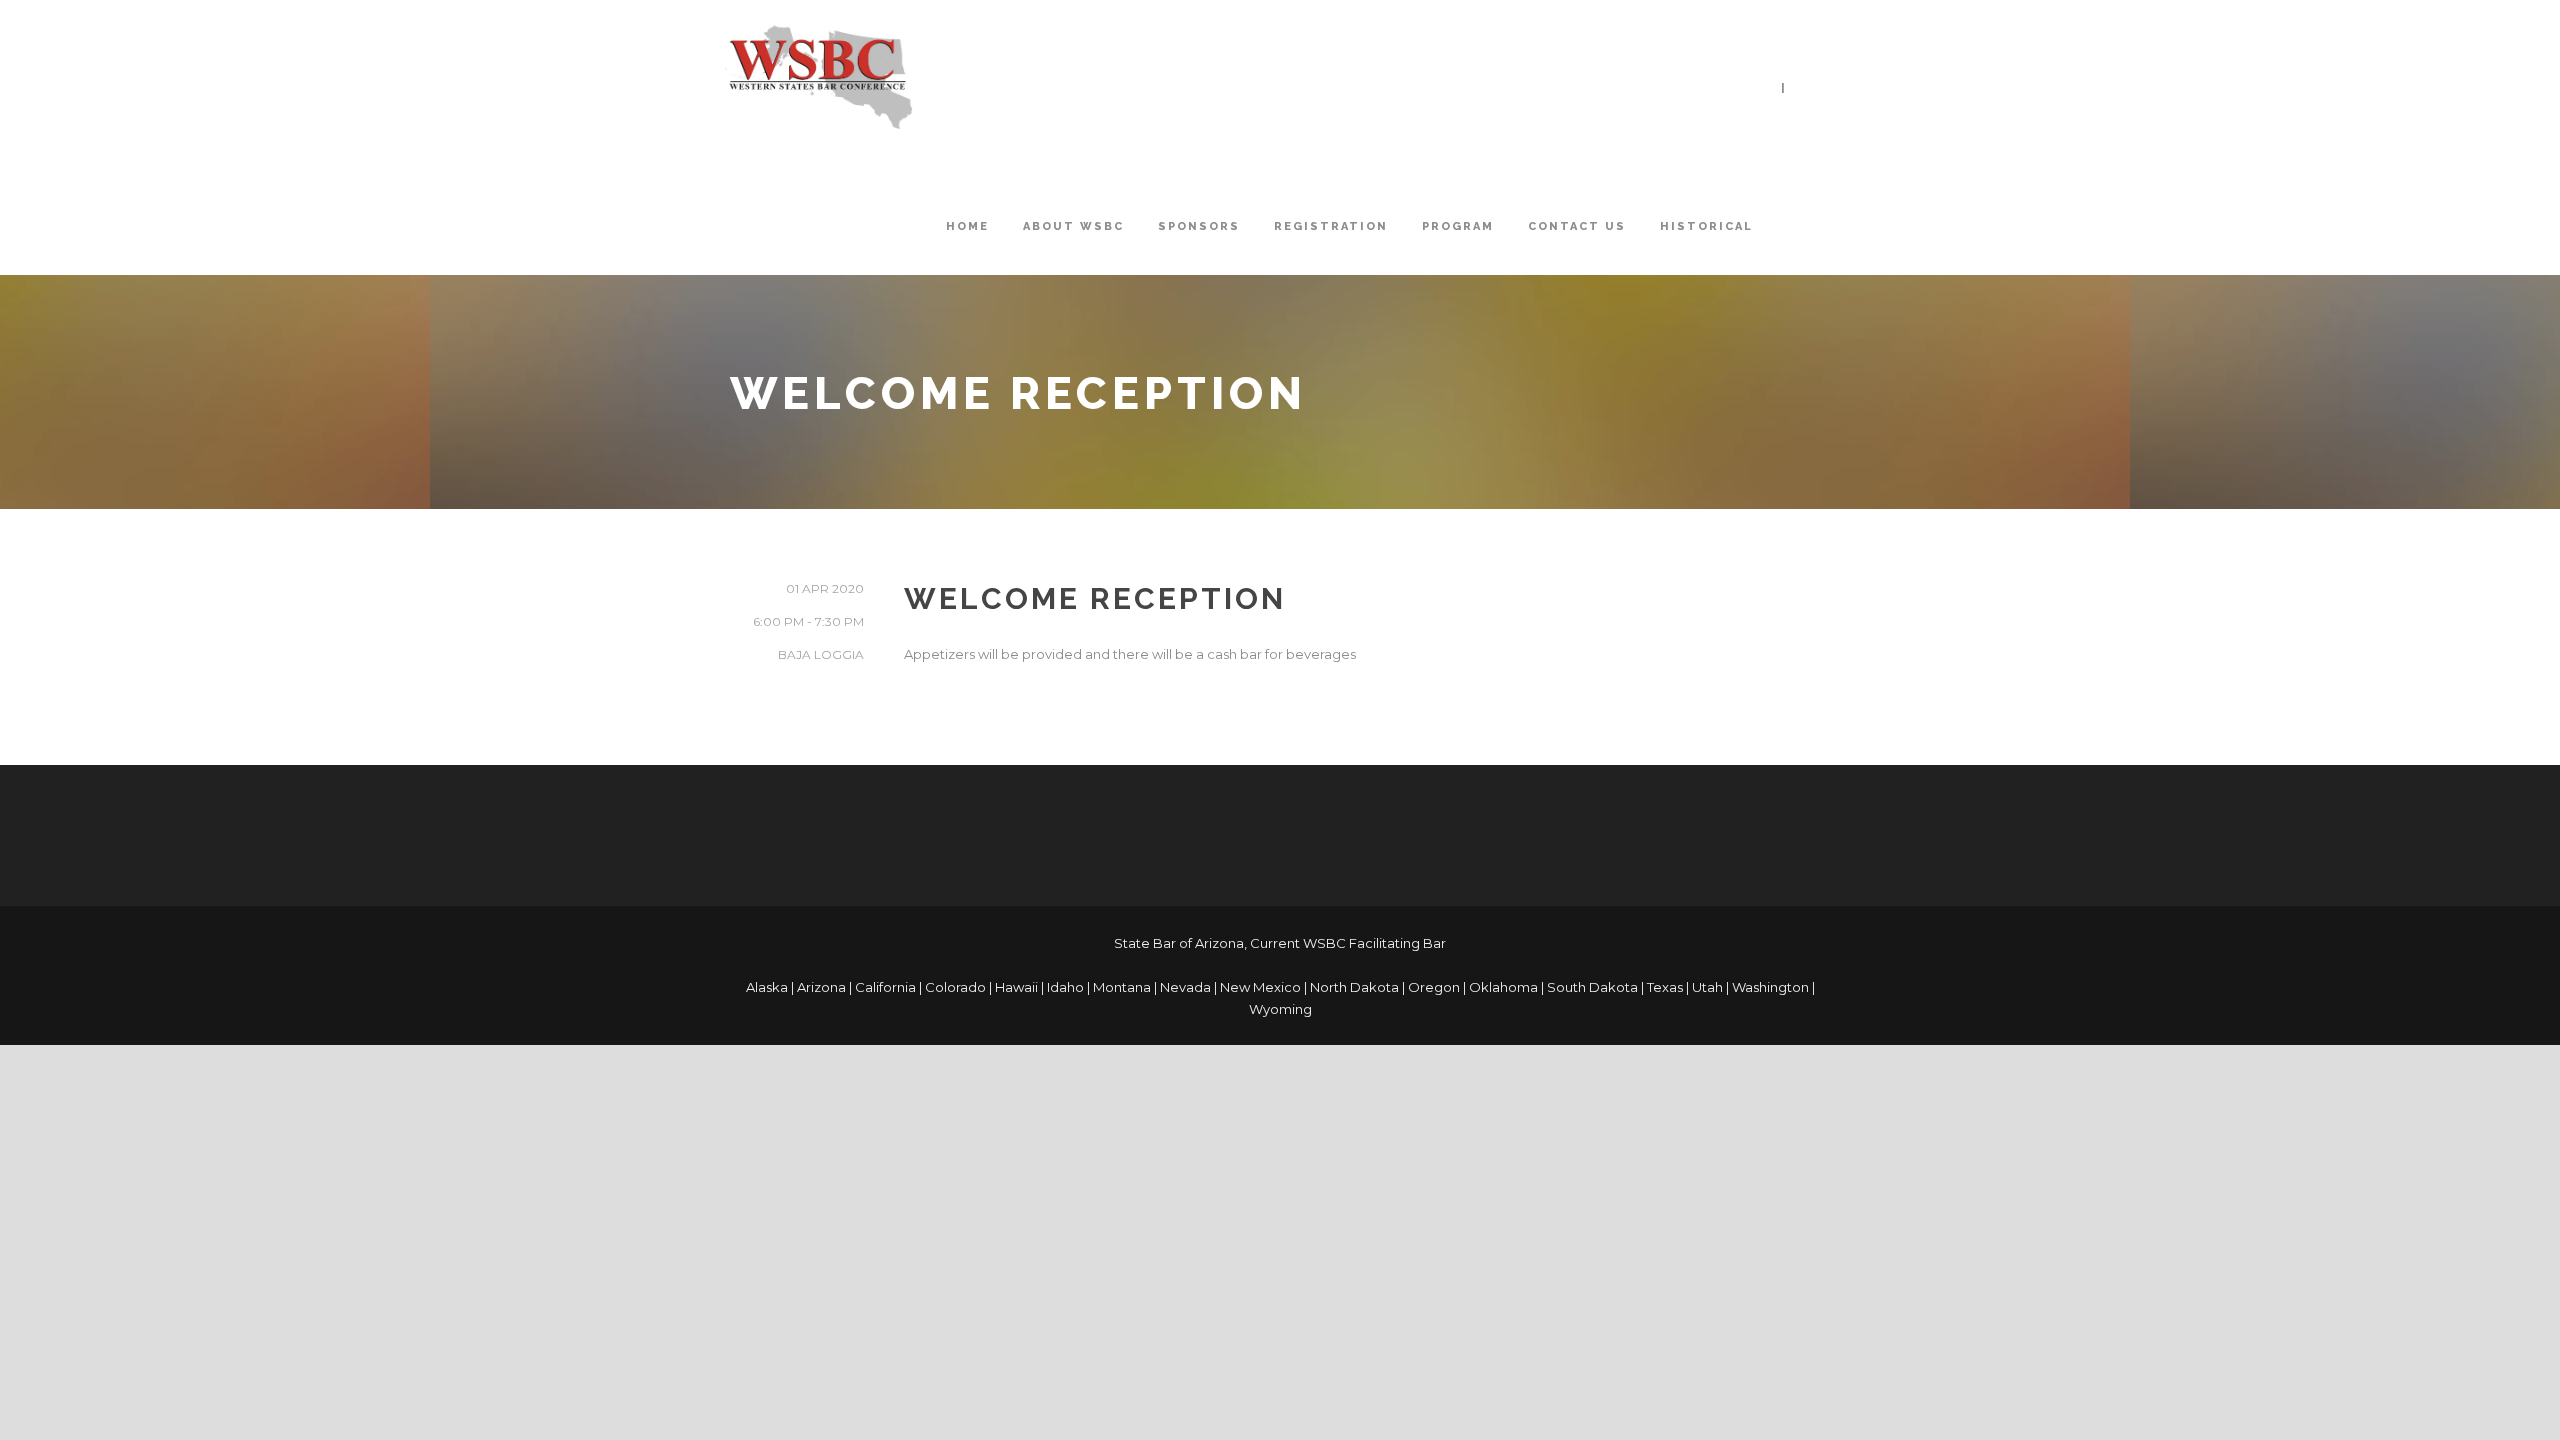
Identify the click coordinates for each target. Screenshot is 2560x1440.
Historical (1706, 226)
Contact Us (1577, 226)
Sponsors (1199, 226)
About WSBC (1073, 226)
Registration (1331, 226)
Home (967, 226)
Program (1458, 226)
